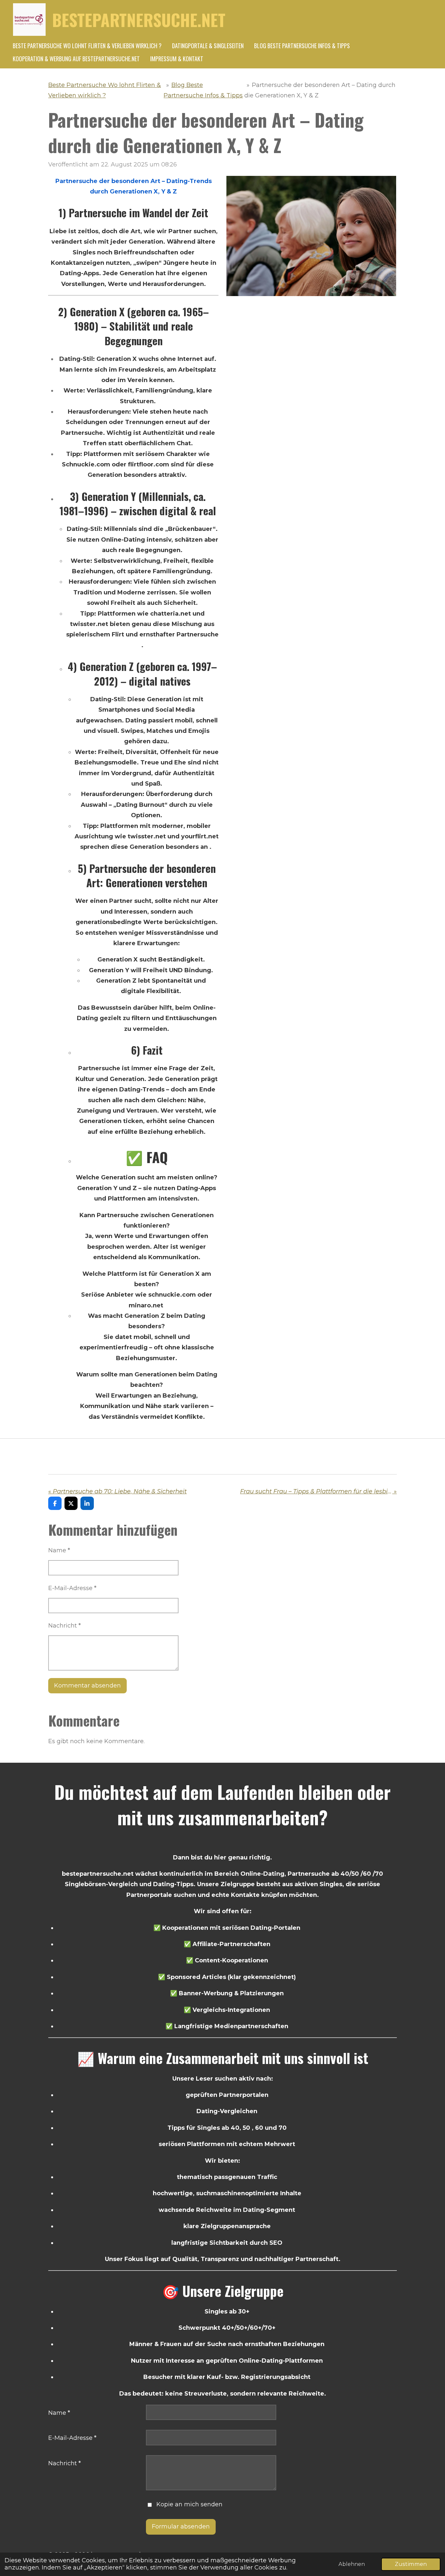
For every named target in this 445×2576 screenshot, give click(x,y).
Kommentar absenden (87, 1686)
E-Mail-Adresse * (72, 1588)
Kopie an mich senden (189, 2504)
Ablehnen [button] (352, 2564)
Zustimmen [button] (411, 2564)
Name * (59, 1550)
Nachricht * (65, 1626)
